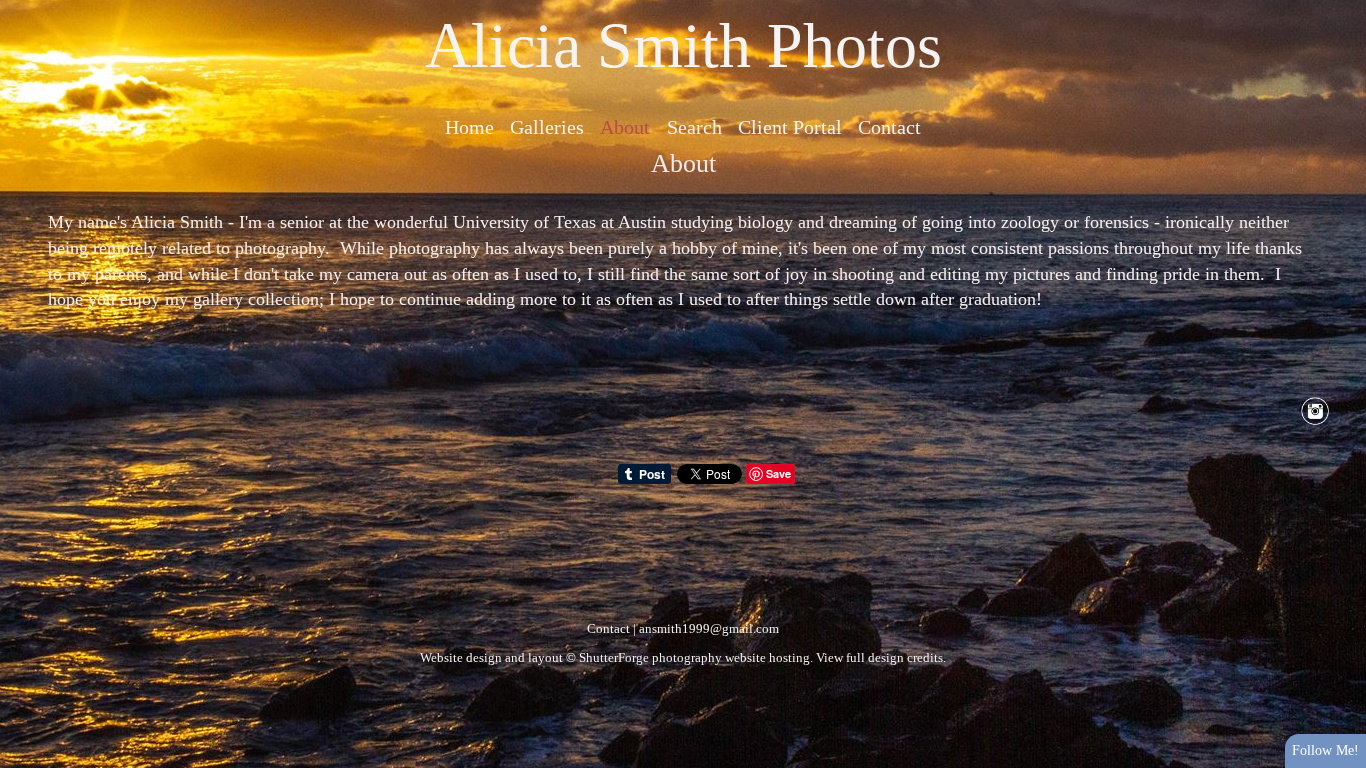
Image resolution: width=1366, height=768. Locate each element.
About (625, 127)
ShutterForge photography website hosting (694, 657)
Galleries (547, 127)
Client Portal (790, 127)
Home (469, 127)
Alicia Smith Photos (683, 45)
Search (694, 127)
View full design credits (879, 657)
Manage (1339, 10)
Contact (889, 127)
